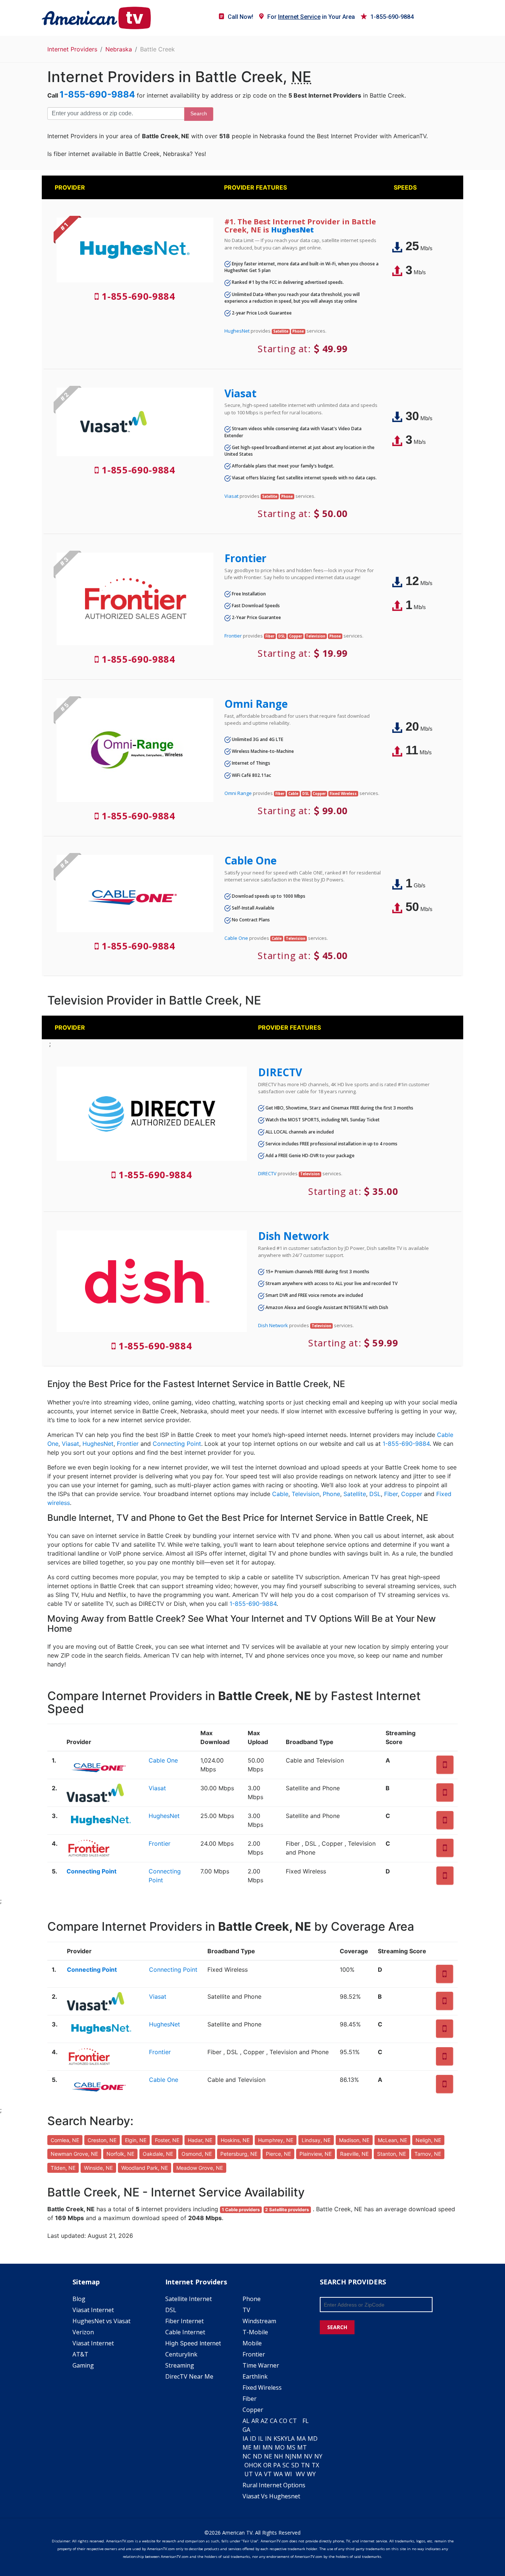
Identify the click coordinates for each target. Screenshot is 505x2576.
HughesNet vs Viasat (101, 2321)
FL (306, 2421)
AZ (264, 2421)
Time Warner (261, 2365)
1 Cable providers (241, 2210)
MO (280, 2447)
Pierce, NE (278, 2154)
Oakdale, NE (158, 2154)
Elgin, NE (136, 2140)
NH (279, 2456)
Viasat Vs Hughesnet (271, 2496)
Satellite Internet (189, 2299)
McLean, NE (392, 2140)
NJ (288, 2456)
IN (268, 2439)
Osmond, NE (197, 2154)
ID (253, 2439)
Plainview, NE (316, 2154)
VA (258, 2474)
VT (268, 2474)
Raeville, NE (354, 2154)
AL (246, 2421)
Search (199, 113)
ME (247, 2447)
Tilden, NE (63, 2168)
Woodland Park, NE (145, 2168)
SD (295, 2465)
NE (268, 2456)
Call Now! (240, 17)
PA (277, 2465)
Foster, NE (167, 2140)
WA (278, 2474)
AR (255, 2421)
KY (284, 2439)
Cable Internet (185, 2332)
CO (283, 2421)
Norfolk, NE (120, 2154)
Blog (79, 2299)
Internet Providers (72, 49)
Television (306, 1494)
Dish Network (294, 1236)
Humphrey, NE (276, 2140)
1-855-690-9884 (392, 17)
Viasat (240, 393)
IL (261, 2439)
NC (247, 2456)
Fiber (391, 1494)
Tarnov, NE (428, 2154)
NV (308, 2456)
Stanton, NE (392, 2154)
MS (291, 2447)
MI (257, 2447)
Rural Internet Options (274, 2485)
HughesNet (292, 230)
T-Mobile (255, 2332)
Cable (280, 1494)
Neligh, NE (428, 2140)
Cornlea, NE (65, 2140)
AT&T (80, 2354)
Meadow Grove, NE (200, 2168)
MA (301, 2439)
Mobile (252, 2343)
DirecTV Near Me (189, 2376)
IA (245, 2439)
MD (313, 2439)
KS (277, 2439)
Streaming (180, 2365)
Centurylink (181, 2354)
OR (267, 2465)
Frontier (245, 558)
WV (300, 2474)
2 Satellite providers (287, 2210)
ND (257, 2456)
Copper (412, 1494)
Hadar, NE (200, 2140)
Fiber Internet (184, 2321)
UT (249, 2474)
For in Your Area (311, 17)
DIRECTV (280, 1072)
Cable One (250, 860)
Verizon (83, 2332)
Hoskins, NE (235, 2140)
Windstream (259, 2321)
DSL (375, 1494)
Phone (331, 1494)
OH (249, 2465)
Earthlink (255, 2376)
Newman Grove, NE (74, 2154)
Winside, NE (98, 2168)
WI (288, 2474)
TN (305, 2465)
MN (268, 2447)
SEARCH (337, 2327)
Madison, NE (354, 2140)
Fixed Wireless (262, 2388)
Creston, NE (102, 2140)
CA (274, 2421)
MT (302, 2447)
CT (293, 2421)
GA (246, 2430)
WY (311, 2474)
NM (297, 2456)
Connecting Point (177, 1444)
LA (291, 2439)
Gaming (83, 2365)
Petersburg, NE (239, 2154)
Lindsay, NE (316, 2140)
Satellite (355, 1494)
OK (257, 2465)
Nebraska (119, 49)
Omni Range (256, 704)
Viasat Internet (93, 2310)
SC (286, 2465)
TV (246, 2310)
